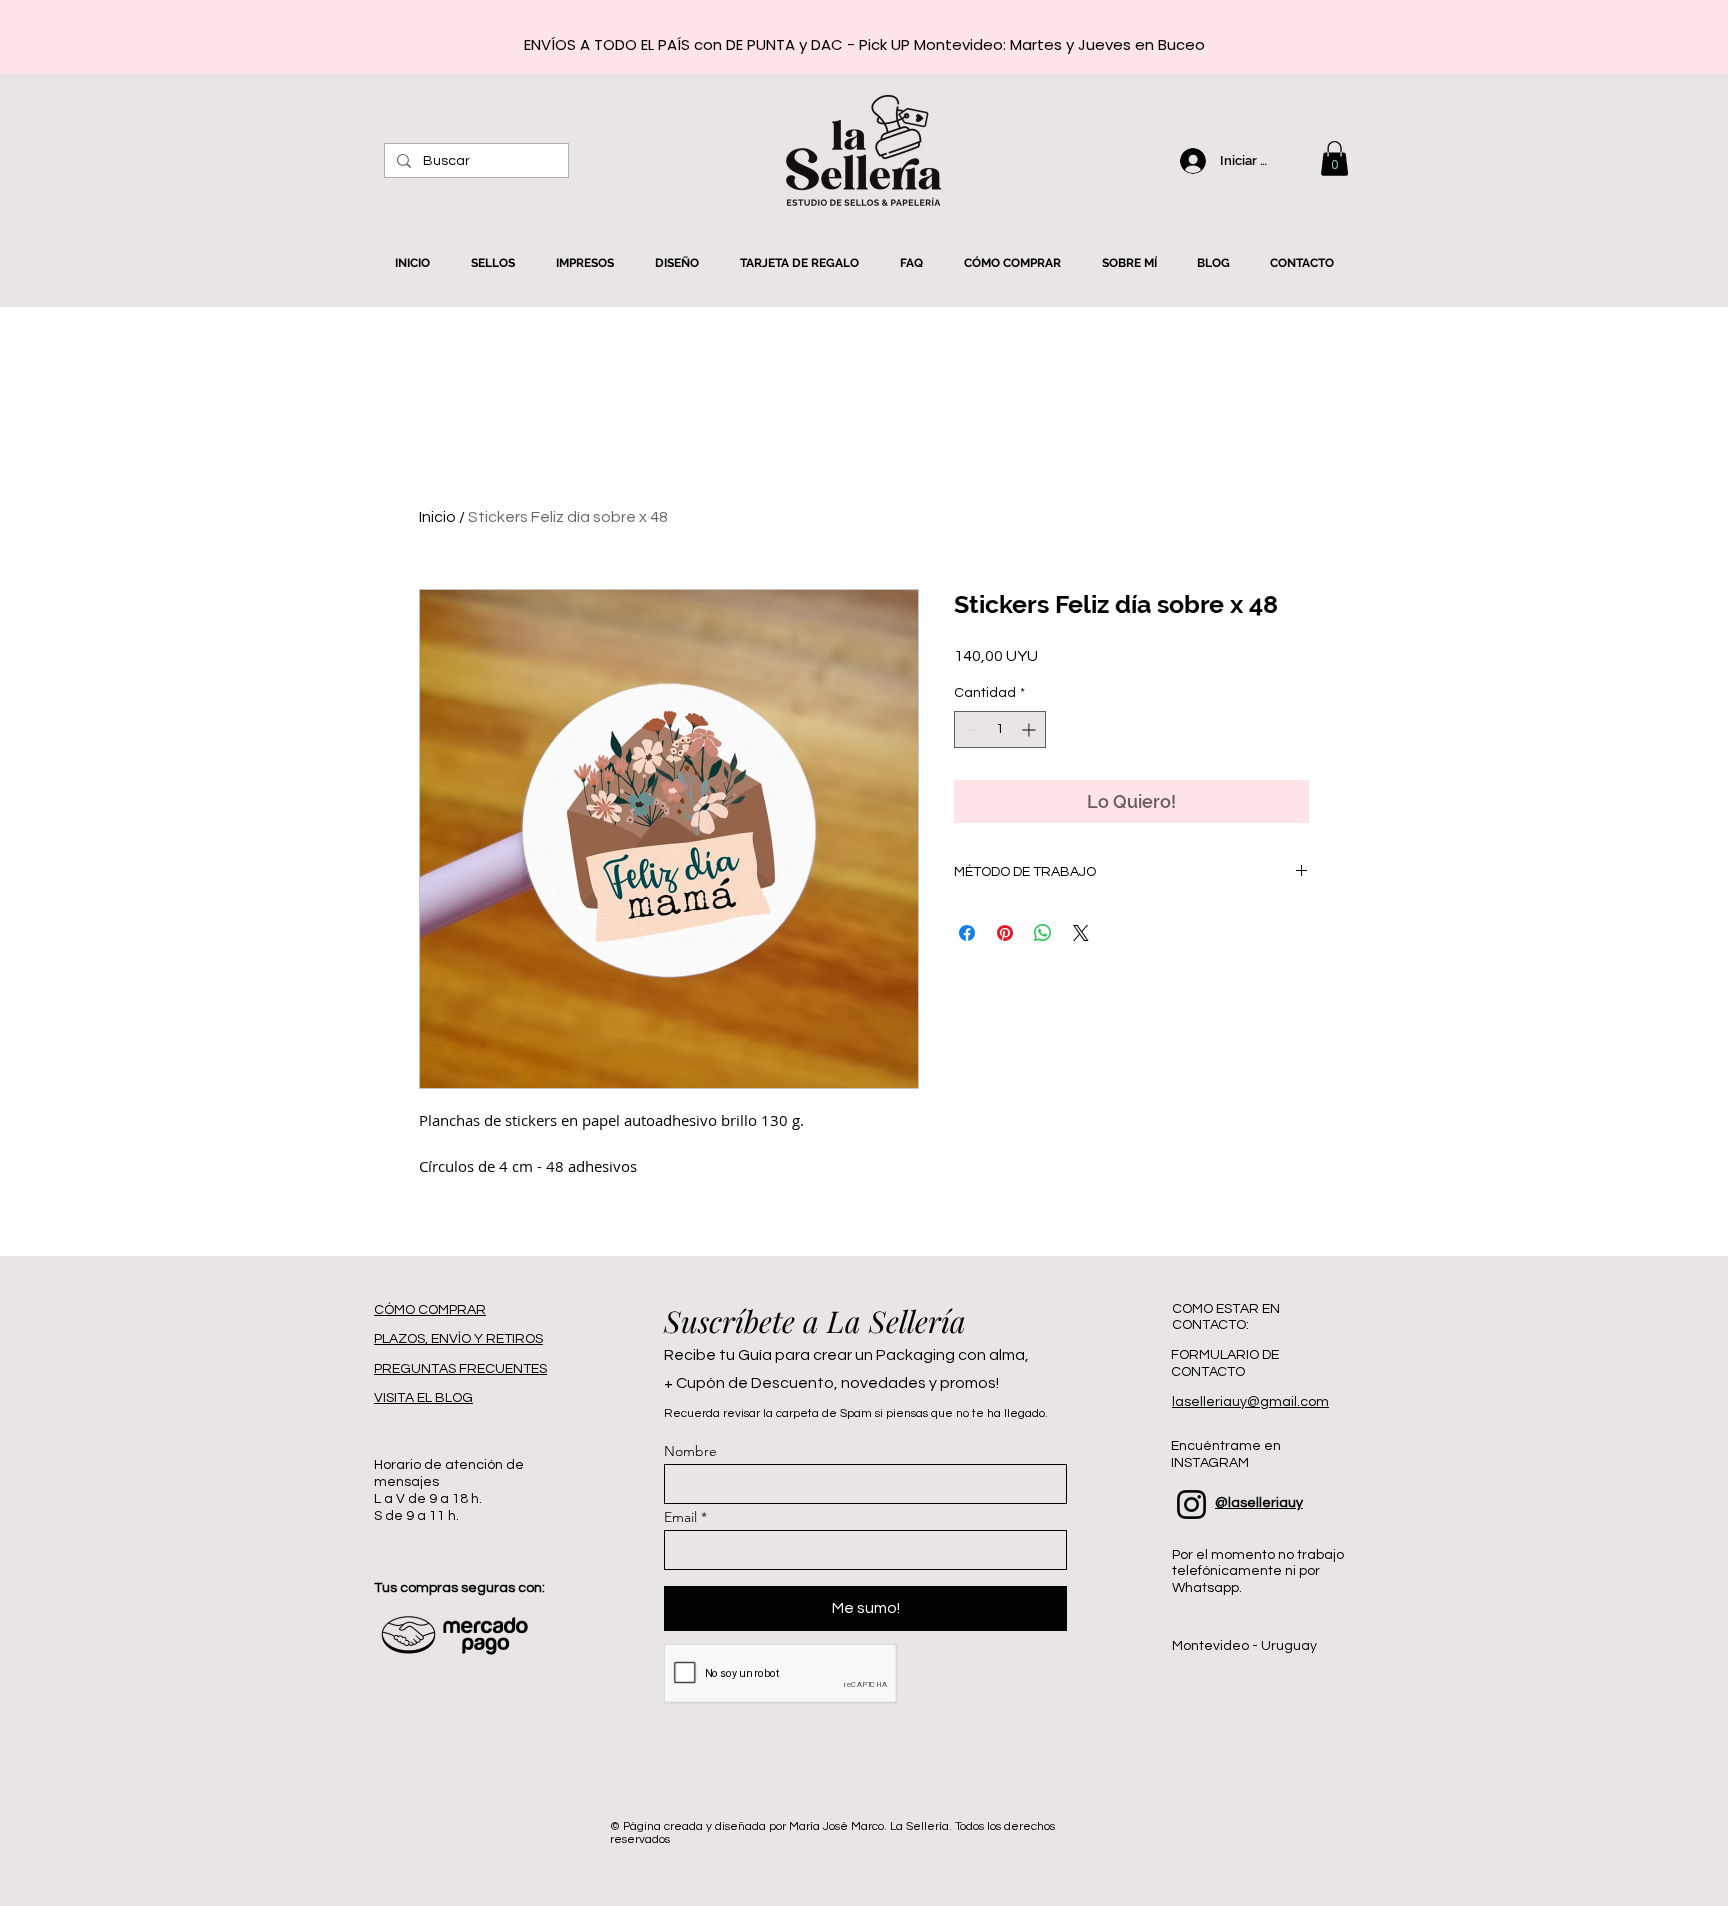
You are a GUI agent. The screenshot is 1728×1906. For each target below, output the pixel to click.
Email (680, 1517)
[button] (1334, 158)
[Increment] (1030, 729)
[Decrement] (969, 729)
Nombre (690, 1451)
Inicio (437, 517)
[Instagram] (1191, 1504)
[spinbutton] (1000, 729)
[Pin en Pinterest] (1005, 933)
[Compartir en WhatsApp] (1043, 933)
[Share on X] (1081, 933)
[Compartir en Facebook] (967, 933)
